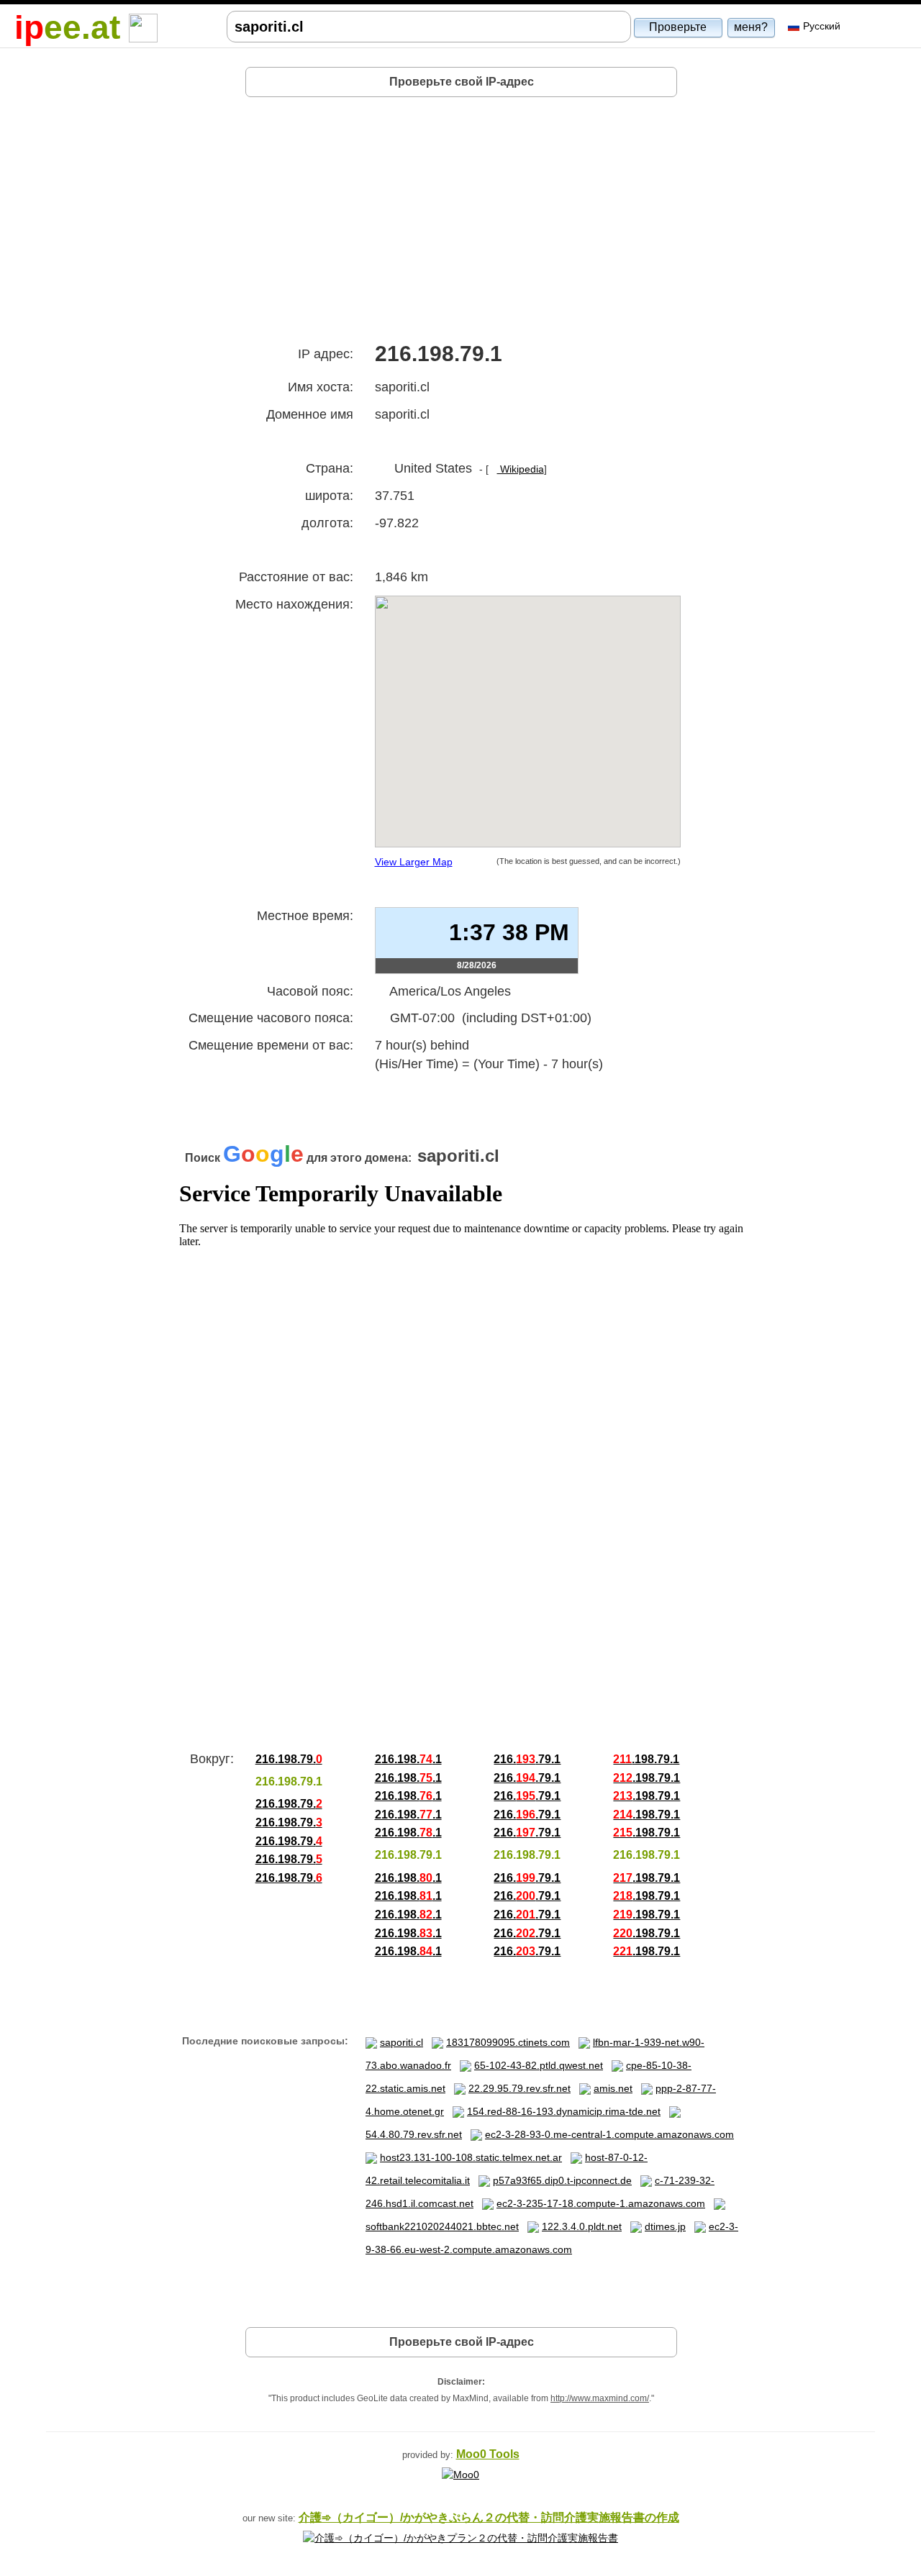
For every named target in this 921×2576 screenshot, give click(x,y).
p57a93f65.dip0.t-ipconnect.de (562, 2180)
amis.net (613, 2088)
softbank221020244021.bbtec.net (442, 2226)
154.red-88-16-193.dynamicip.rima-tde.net (564, 2111)
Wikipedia (521, 469)
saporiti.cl (401, 2042)
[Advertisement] (461, 214)
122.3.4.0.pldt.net (582, 2226)
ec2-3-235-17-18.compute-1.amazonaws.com (601, 2203)
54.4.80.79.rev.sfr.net (414, 2134)
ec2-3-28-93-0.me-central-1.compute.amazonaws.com (609, 2134)
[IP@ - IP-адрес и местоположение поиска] (143, 27)
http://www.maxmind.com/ (600, 2398)
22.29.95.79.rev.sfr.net (520, 2088)
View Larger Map (414, 862)
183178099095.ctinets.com (508, 2042)
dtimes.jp (665, 2226)
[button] (679, 27)
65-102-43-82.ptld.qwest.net (539, 2065)
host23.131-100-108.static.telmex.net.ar (471, 2157)
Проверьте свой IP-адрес (462, 82)
